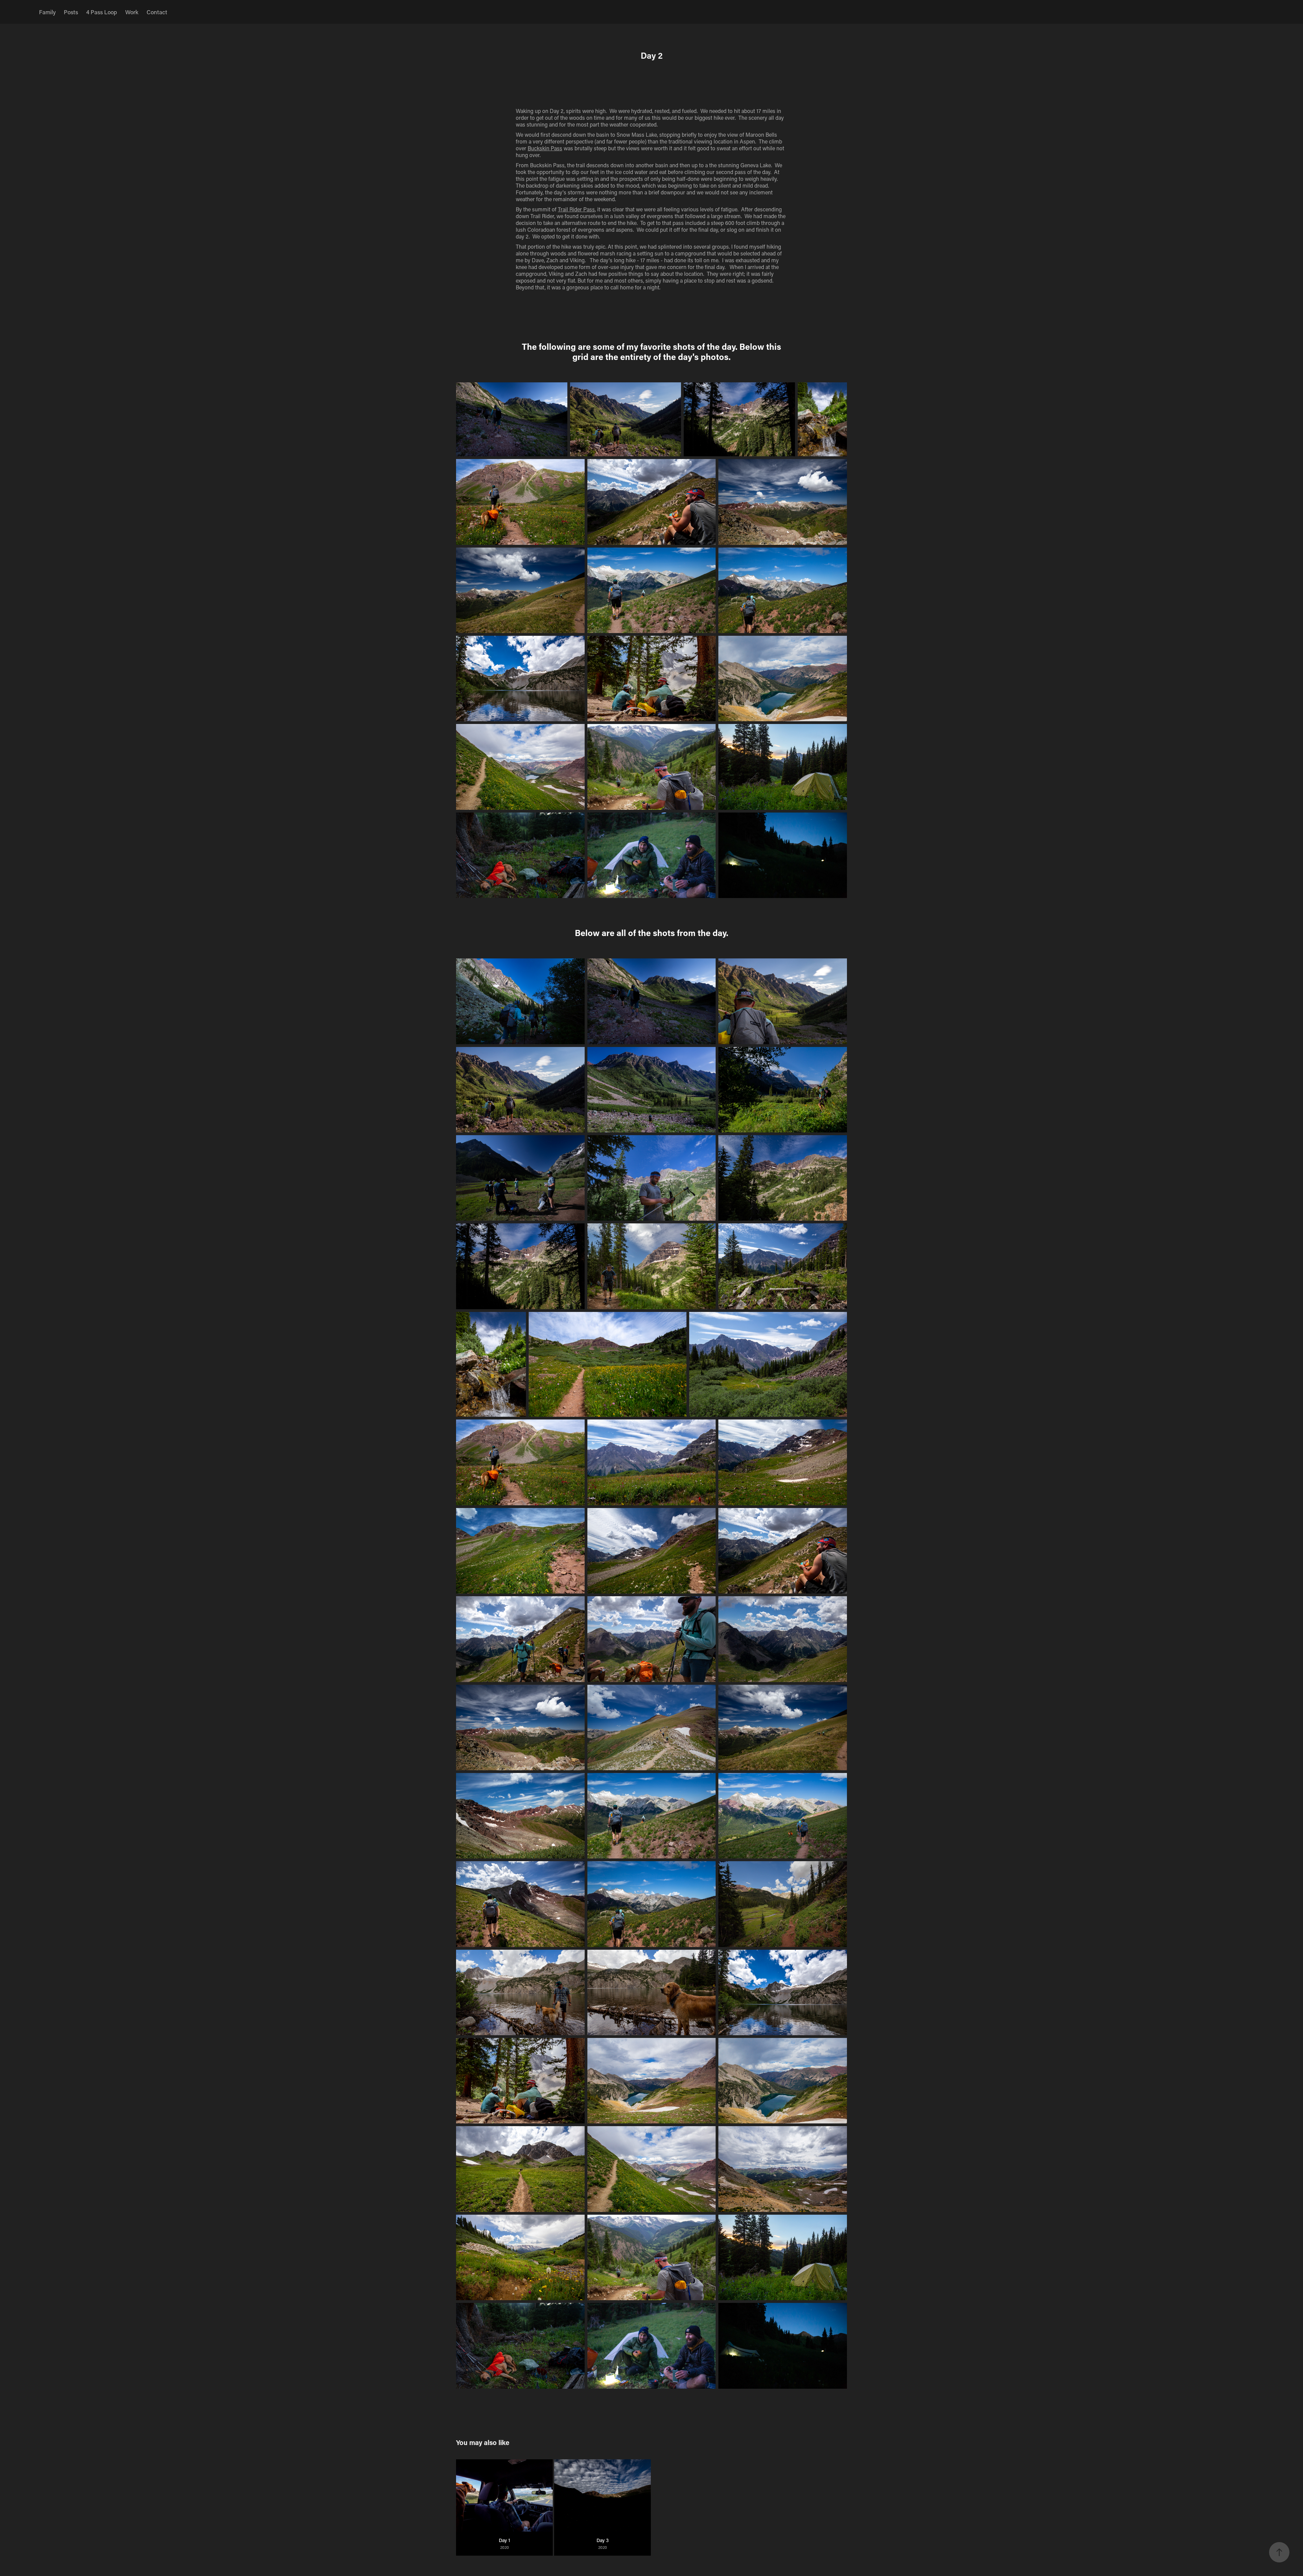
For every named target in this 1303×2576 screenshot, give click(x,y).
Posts (71, 12)
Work (132, 12)
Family (47, 12)
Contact (157, 12)
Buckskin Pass (545, 148)
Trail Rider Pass (576, 209)
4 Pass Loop (102, 12)
